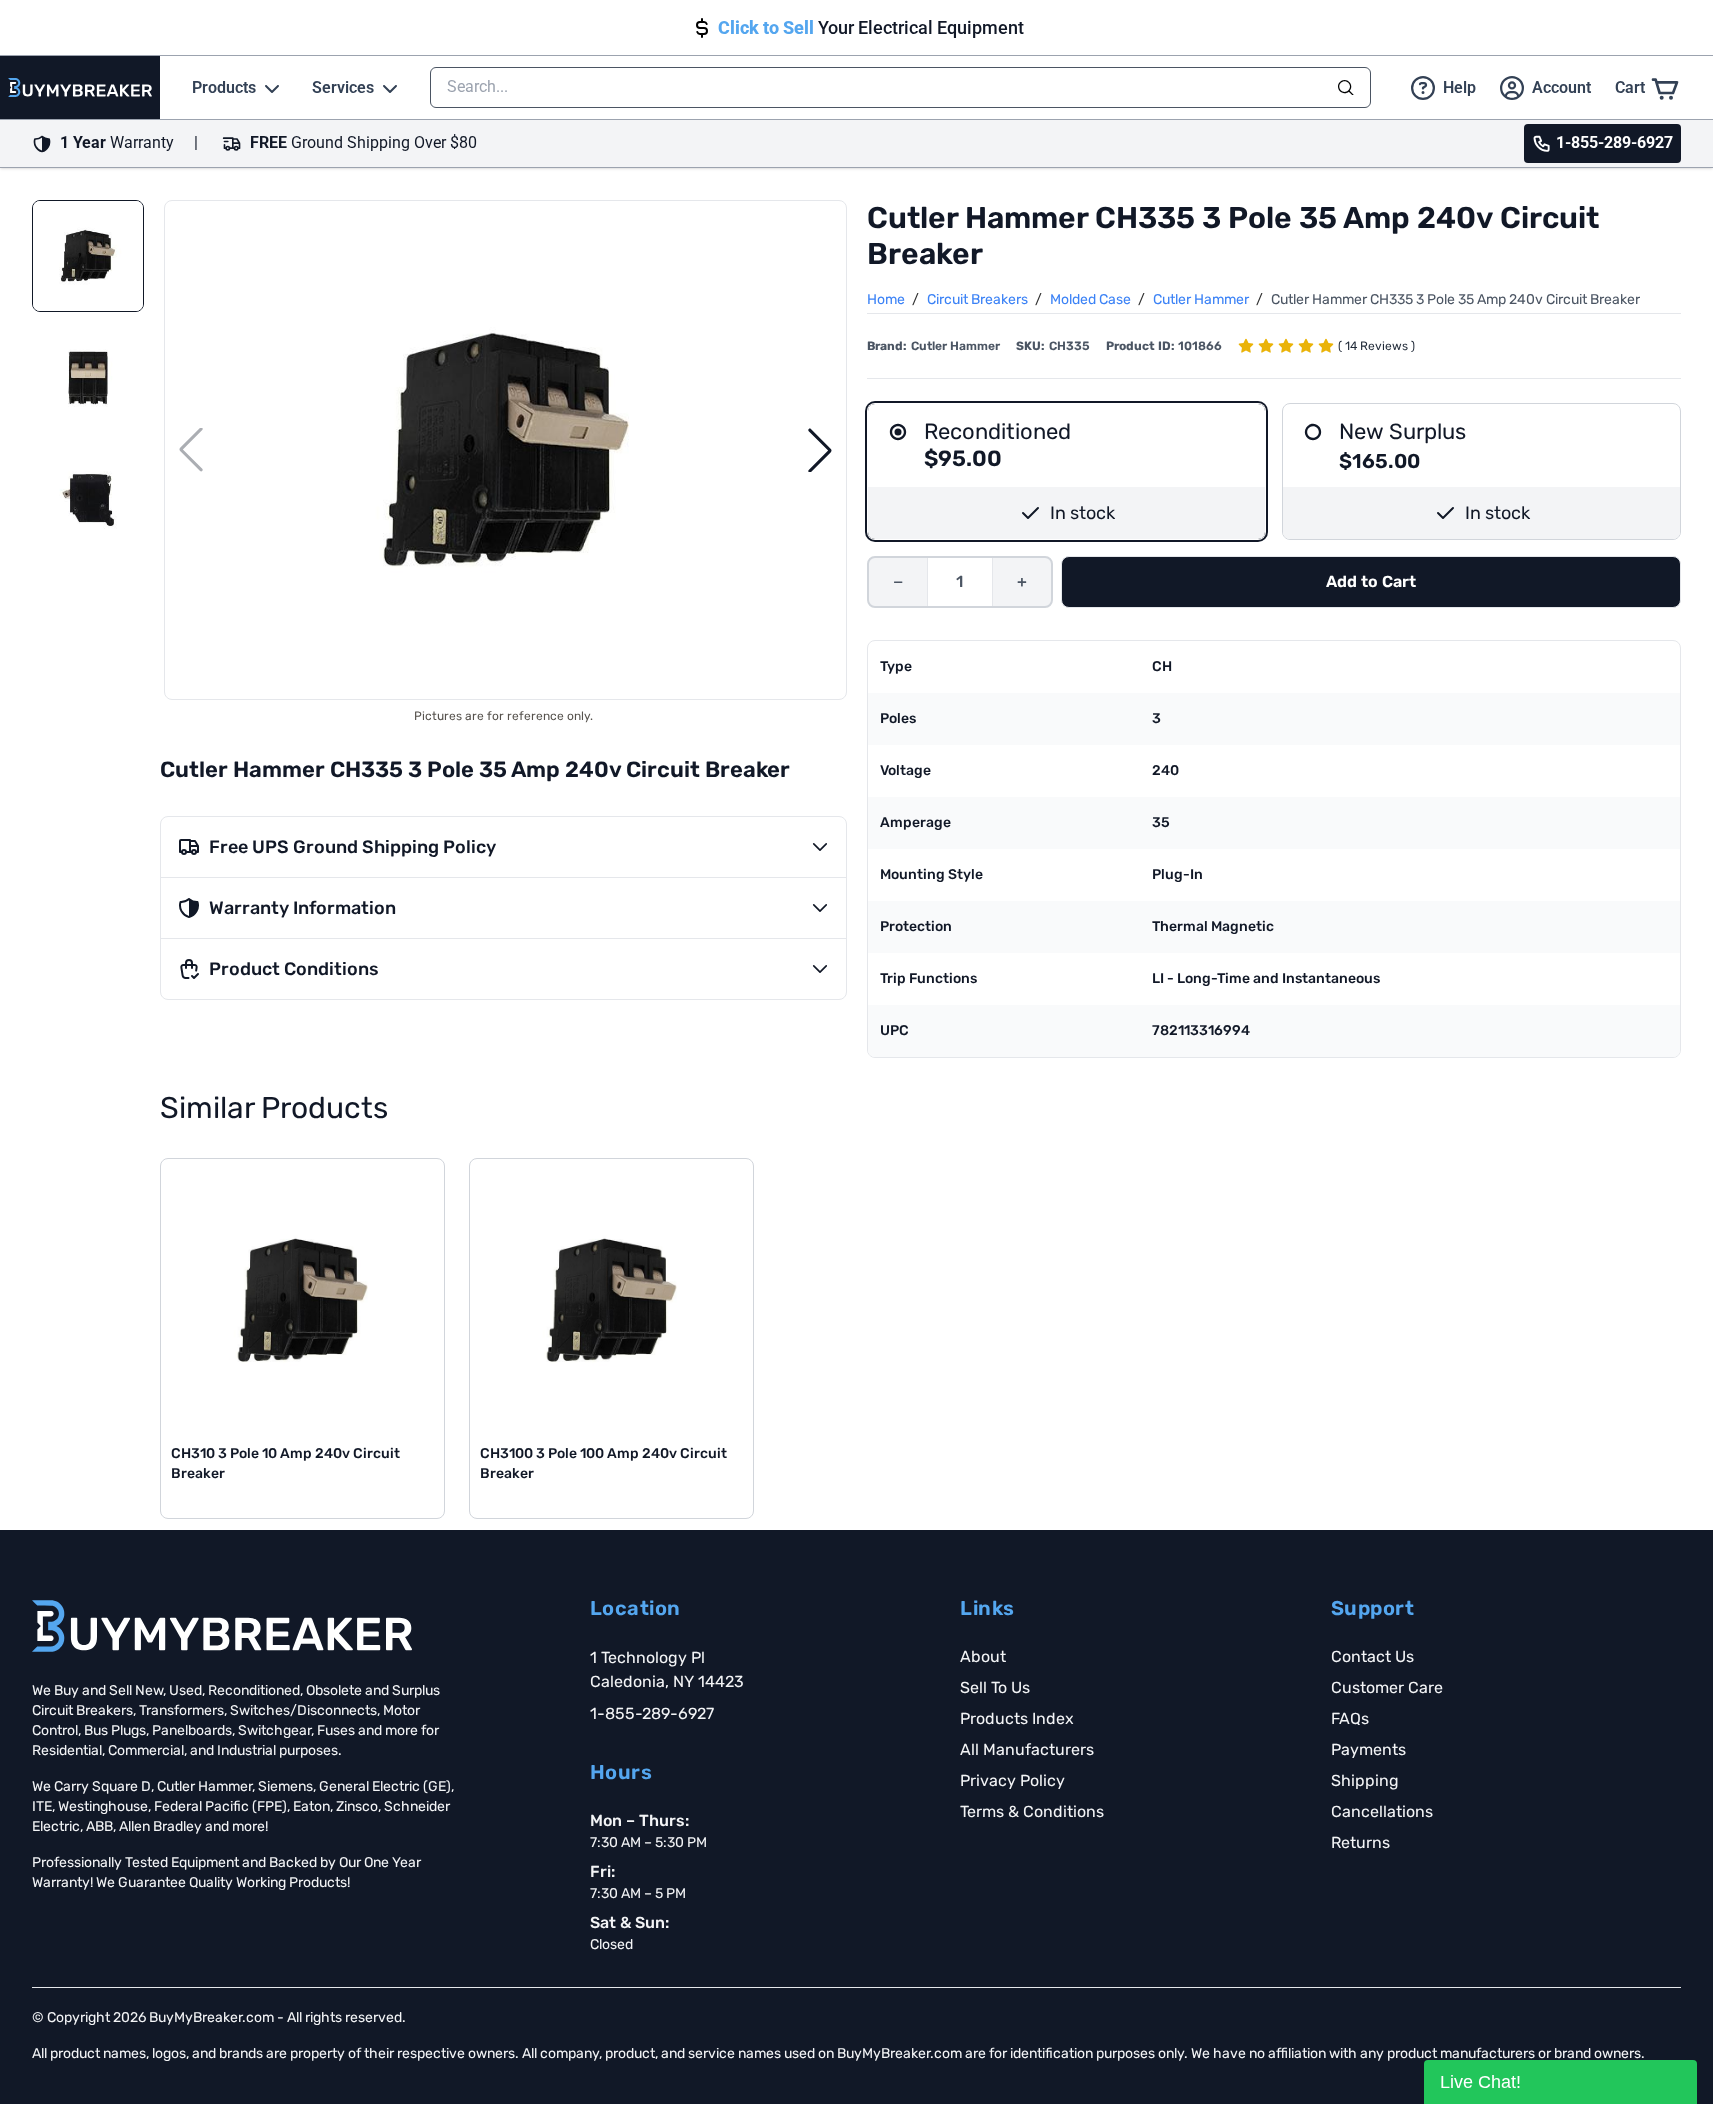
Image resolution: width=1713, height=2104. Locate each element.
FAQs (1350, 1718)
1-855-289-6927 (652, 1713)
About (983, 1656)
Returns (1360, 1842)
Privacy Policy (1012, 1780)
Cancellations (1382, 1811)
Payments (1368, 1749)
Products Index (1017, 1718)
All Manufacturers (1027, 1749)
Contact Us (1372, 1656)
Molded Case (1092, 299)
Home (887, 299)
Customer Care (1387, 1687)
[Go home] (222, 1626)
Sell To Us (995, 1687)
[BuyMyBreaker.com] (80, 87)
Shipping (1365, 1780)
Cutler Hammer (1202, 299)
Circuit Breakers (979, 299)
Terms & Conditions (1032, 1811)
